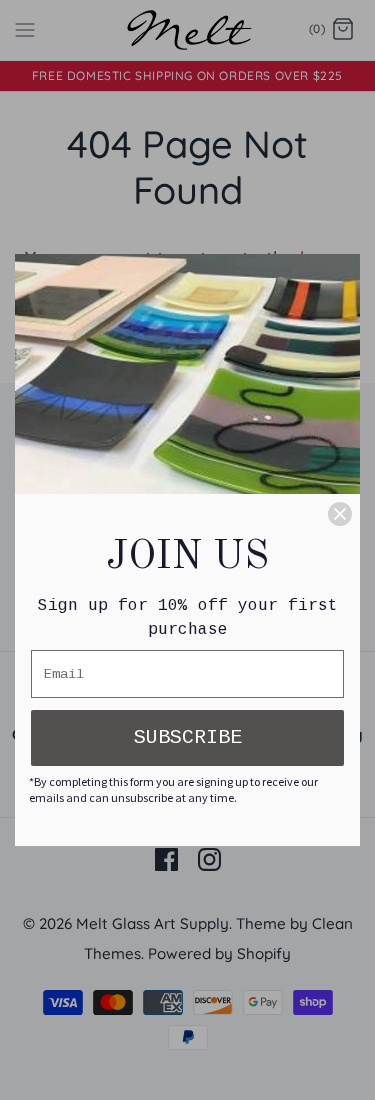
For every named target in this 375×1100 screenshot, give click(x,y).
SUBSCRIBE (188, 737)
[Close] (340, 514)
